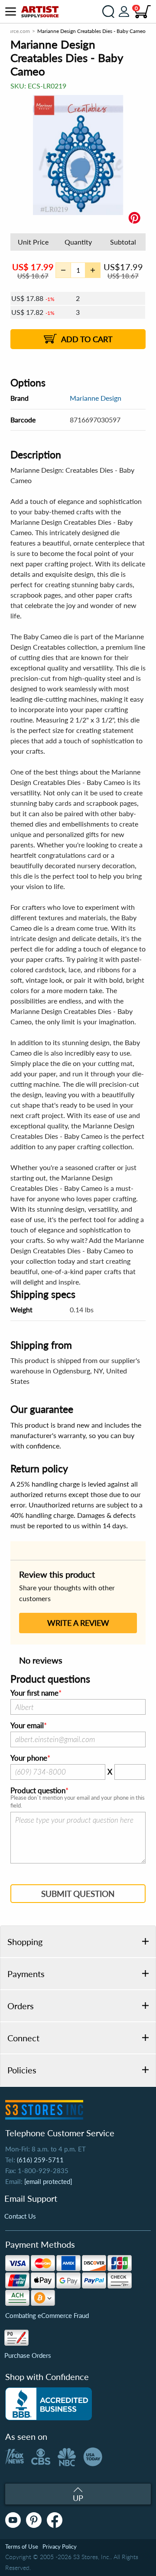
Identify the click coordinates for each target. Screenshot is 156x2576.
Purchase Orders (28, 2355)
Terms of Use (22, 2547)
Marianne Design (96, 398)
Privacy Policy (60, 2547)
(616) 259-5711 (40, 2160)
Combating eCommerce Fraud (47, 2315)
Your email (27, 1726)
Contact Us (20, 2216)
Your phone (29, 1758)
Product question (38, 1791)
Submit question (78, 1894)
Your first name (34, 1693)
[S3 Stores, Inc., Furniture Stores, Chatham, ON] (49, 2404)
